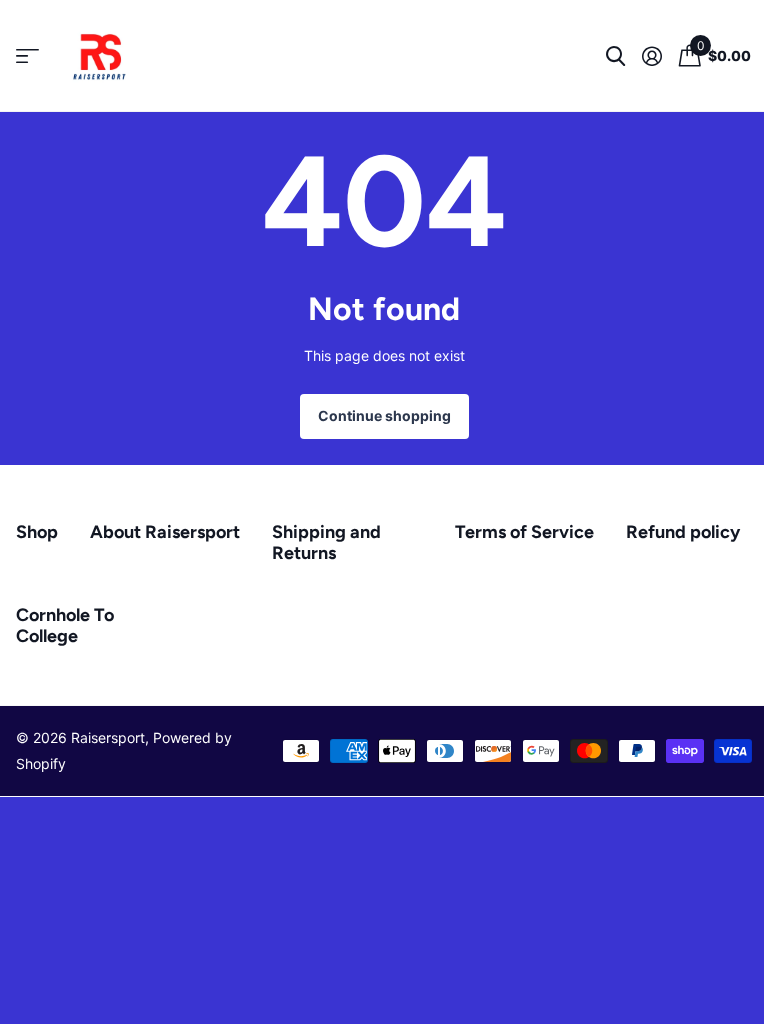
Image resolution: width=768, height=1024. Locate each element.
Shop (37, 532)
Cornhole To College (65, 625)
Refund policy (683, 532)
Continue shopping (384, 415)
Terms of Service (524, 532)
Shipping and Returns (326, 542)
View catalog (27, 56)
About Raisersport (165, 532)
